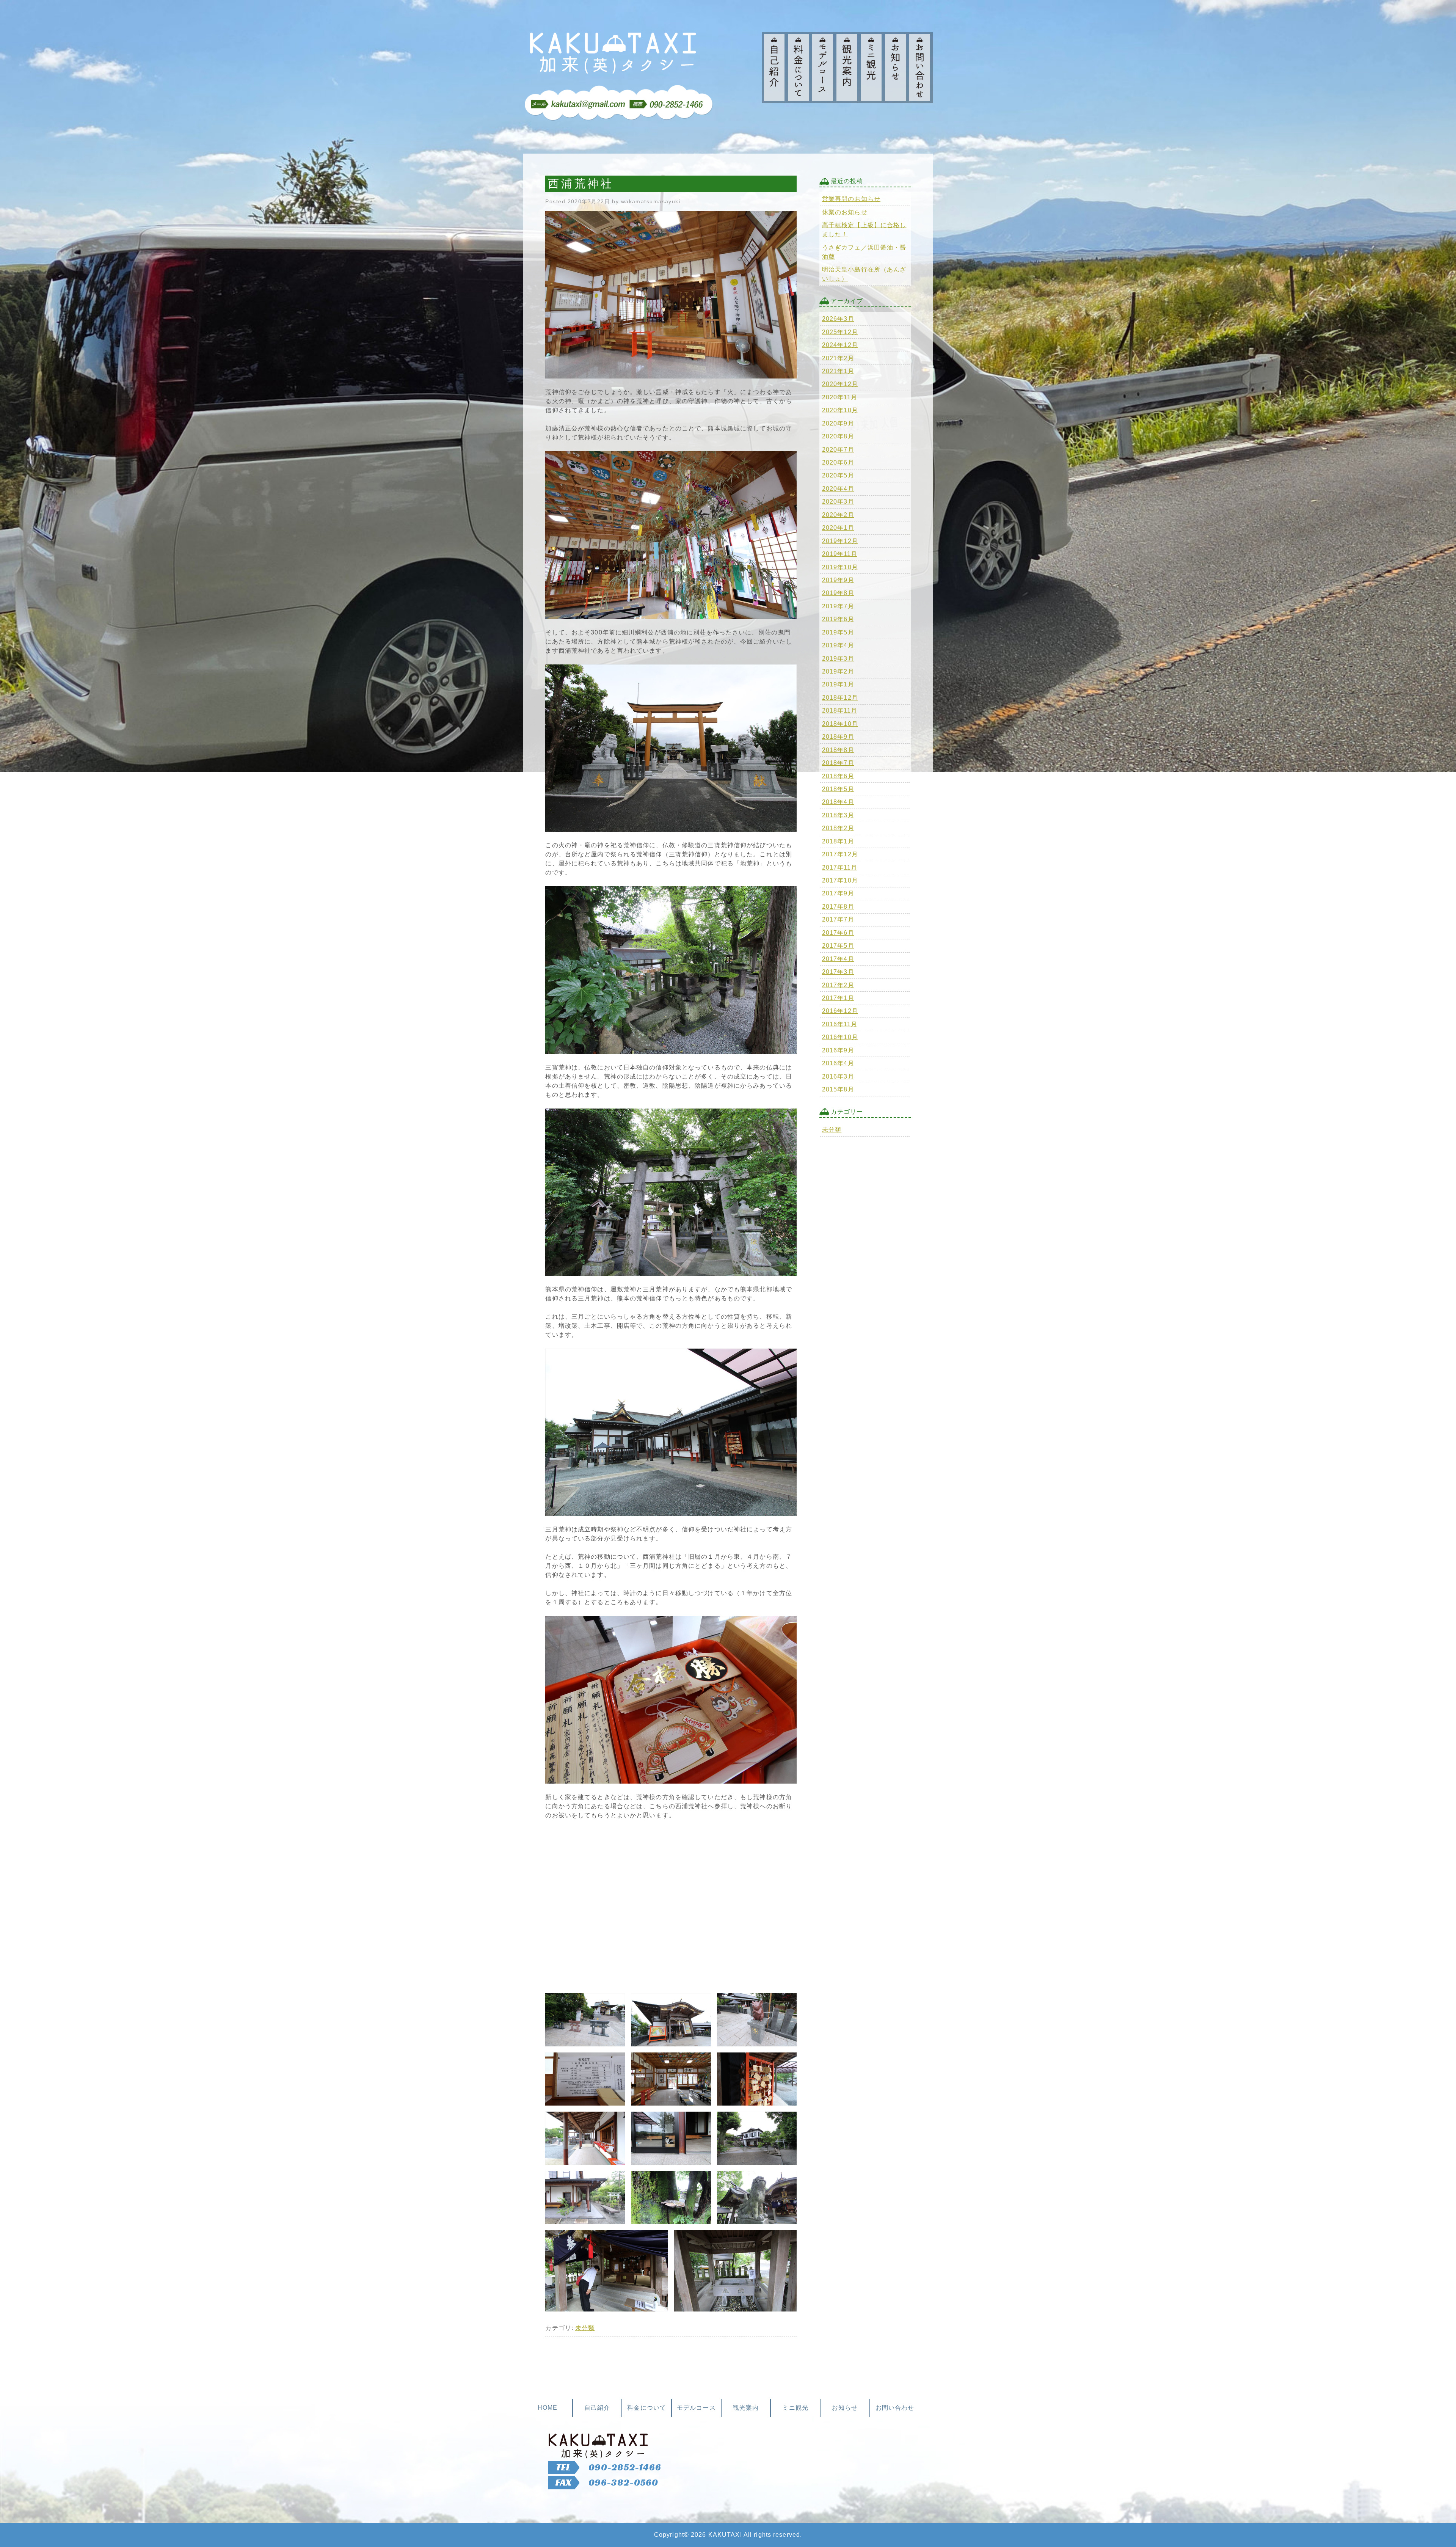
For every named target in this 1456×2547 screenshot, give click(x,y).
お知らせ (845, 2408)
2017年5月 (838, 946)
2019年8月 (838, 593)
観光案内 (746, 2408)
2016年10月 (840, 1037)
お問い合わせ (895, 2408)
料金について (647, 2408)
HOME (548, 2408)
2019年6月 (838, 619)
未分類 (585, 2328)
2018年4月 (838, 802)
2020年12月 (840, 384)
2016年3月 (838, 1076)
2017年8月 (838, 907)
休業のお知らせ (845, 212)
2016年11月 (840, 1024)
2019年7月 (838, 606)
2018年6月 (838, 776)
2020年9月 (838, 423)
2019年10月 (840, 567)
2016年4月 (838, 1063)
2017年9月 (838, 893)
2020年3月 (838, 502)
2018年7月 (838, 763)
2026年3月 (838, 319)
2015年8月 (838, 1089)
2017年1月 (838, 998)
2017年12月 (840, 854)
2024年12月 (840, 345)
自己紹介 (597, 2408)
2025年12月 (840, 332)
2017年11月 (840, 868)
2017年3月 (838, 972)
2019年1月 (838, 684)
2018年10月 (840, 724)
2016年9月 (838, 1050)
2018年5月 (838, 789)
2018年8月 (838, 750)
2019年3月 (838, 659)
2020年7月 (838, 450)
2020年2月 (838, 515)
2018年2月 (838, 828)
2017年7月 (838, 919)
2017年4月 (838, 959)
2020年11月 (840, 397)
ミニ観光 (795, 2408)
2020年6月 (838, 462)
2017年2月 (838, 985)
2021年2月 (838, 358)
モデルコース (696, 2408)
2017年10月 (840, 880)
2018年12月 (840, 698)
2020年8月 (838, 436)
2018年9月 (838, 737)
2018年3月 (838, 815)
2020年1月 (838, 528)
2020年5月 (838, 475)
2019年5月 (838, 632)
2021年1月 (838, 371)
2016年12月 (840, 1011)
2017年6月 (838, 933)
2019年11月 (840, 554)
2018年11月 (840, 711)
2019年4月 (838, 645)
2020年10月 (840, 410)
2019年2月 (838, 671)
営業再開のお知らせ (851, 199)
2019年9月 (838, 580)
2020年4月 (838, 489)
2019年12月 (840, 541)
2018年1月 (838, 841)
